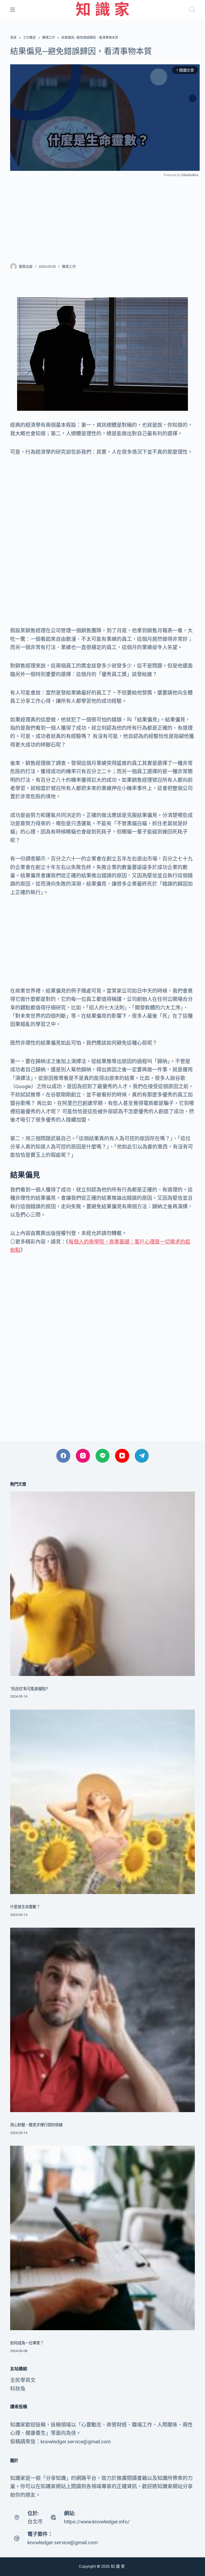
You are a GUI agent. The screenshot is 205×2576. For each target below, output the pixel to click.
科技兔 (18, 2389)
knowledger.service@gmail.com (63, 2543)
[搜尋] (192, 10)
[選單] (13, 10)
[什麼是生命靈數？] (102, 1802)
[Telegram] (142, 1456)
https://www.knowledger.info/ (97, 2522)
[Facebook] (63, 1456)
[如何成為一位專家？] (102, 2238)
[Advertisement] (103, 217)
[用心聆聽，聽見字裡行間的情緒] (102, 2020)
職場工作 (69, 267)
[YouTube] (122, 1456)
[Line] (103, 1456)
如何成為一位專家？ (27, 2343)
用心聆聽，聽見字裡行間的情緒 (36, 2125)
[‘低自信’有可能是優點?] (102, 1584)
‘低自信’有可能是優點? (29, 1689)
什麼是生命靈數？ (25, 1907)
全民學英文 (23, 2380)
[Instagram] (83, 1456)
